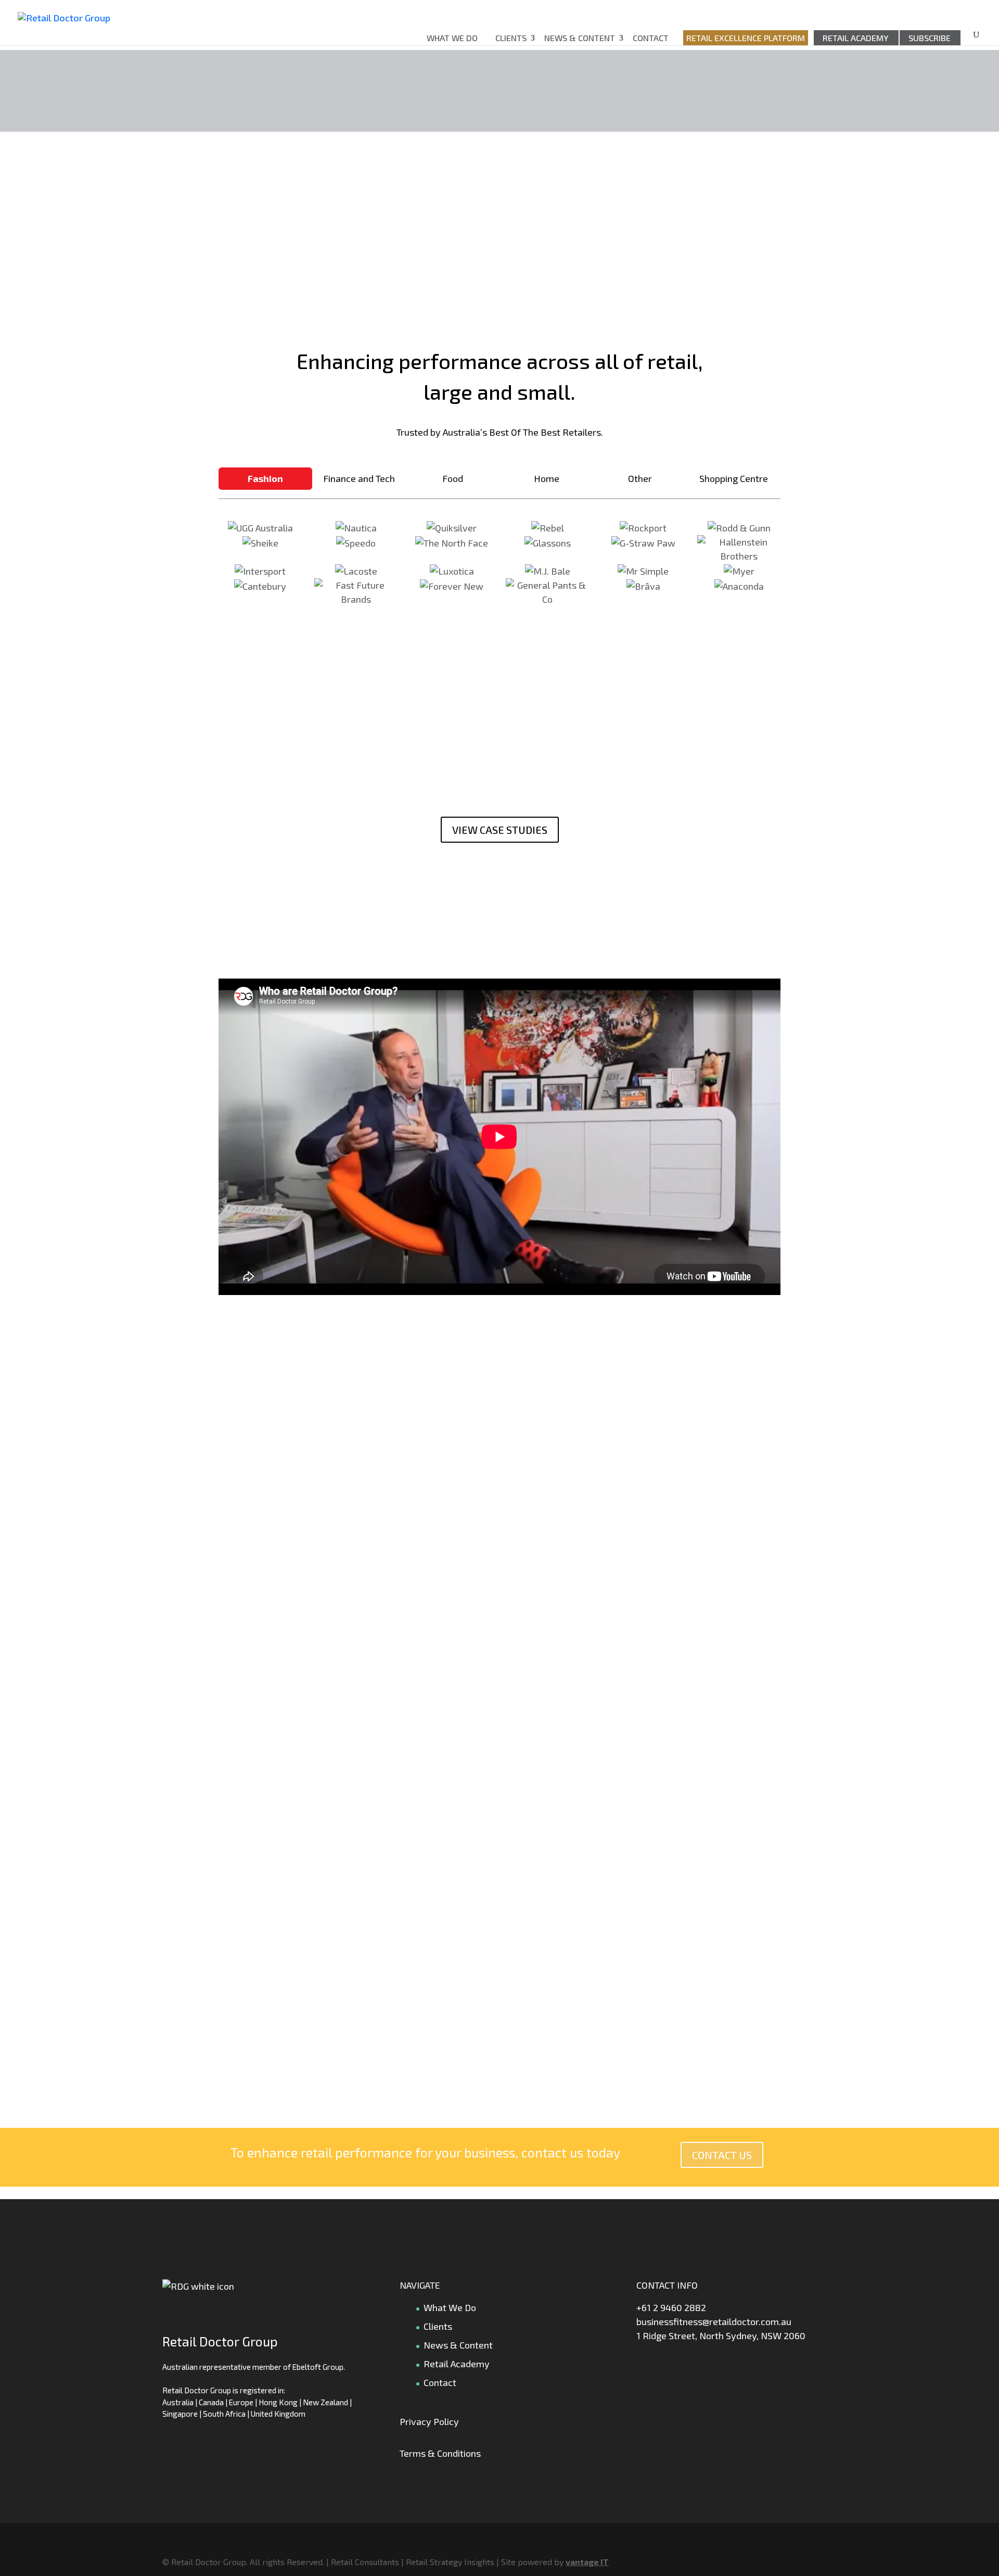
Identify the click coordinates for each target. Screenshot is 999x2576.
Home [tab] (547, 478)
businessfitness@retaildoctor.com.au (714, 2321)
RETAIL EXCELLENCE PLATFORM (746, 38)
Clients (511, 38)
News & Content (580, 38)
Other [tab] (640, 478)
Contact (651, 38)
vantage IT (587, 2562)
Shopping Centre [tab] (734, 478)
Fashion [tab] (265, 478)
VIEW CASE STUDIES (500, 830)
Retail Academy (856, 38)
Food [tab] (453, 478)
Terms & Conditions (440, 2453)
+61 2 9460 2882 (671, 2307)
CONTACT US (722, 2155)
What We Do (452, 38)
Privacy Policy (429, 2421)
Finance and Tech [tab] (359, 478)
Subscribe (930, 38)
